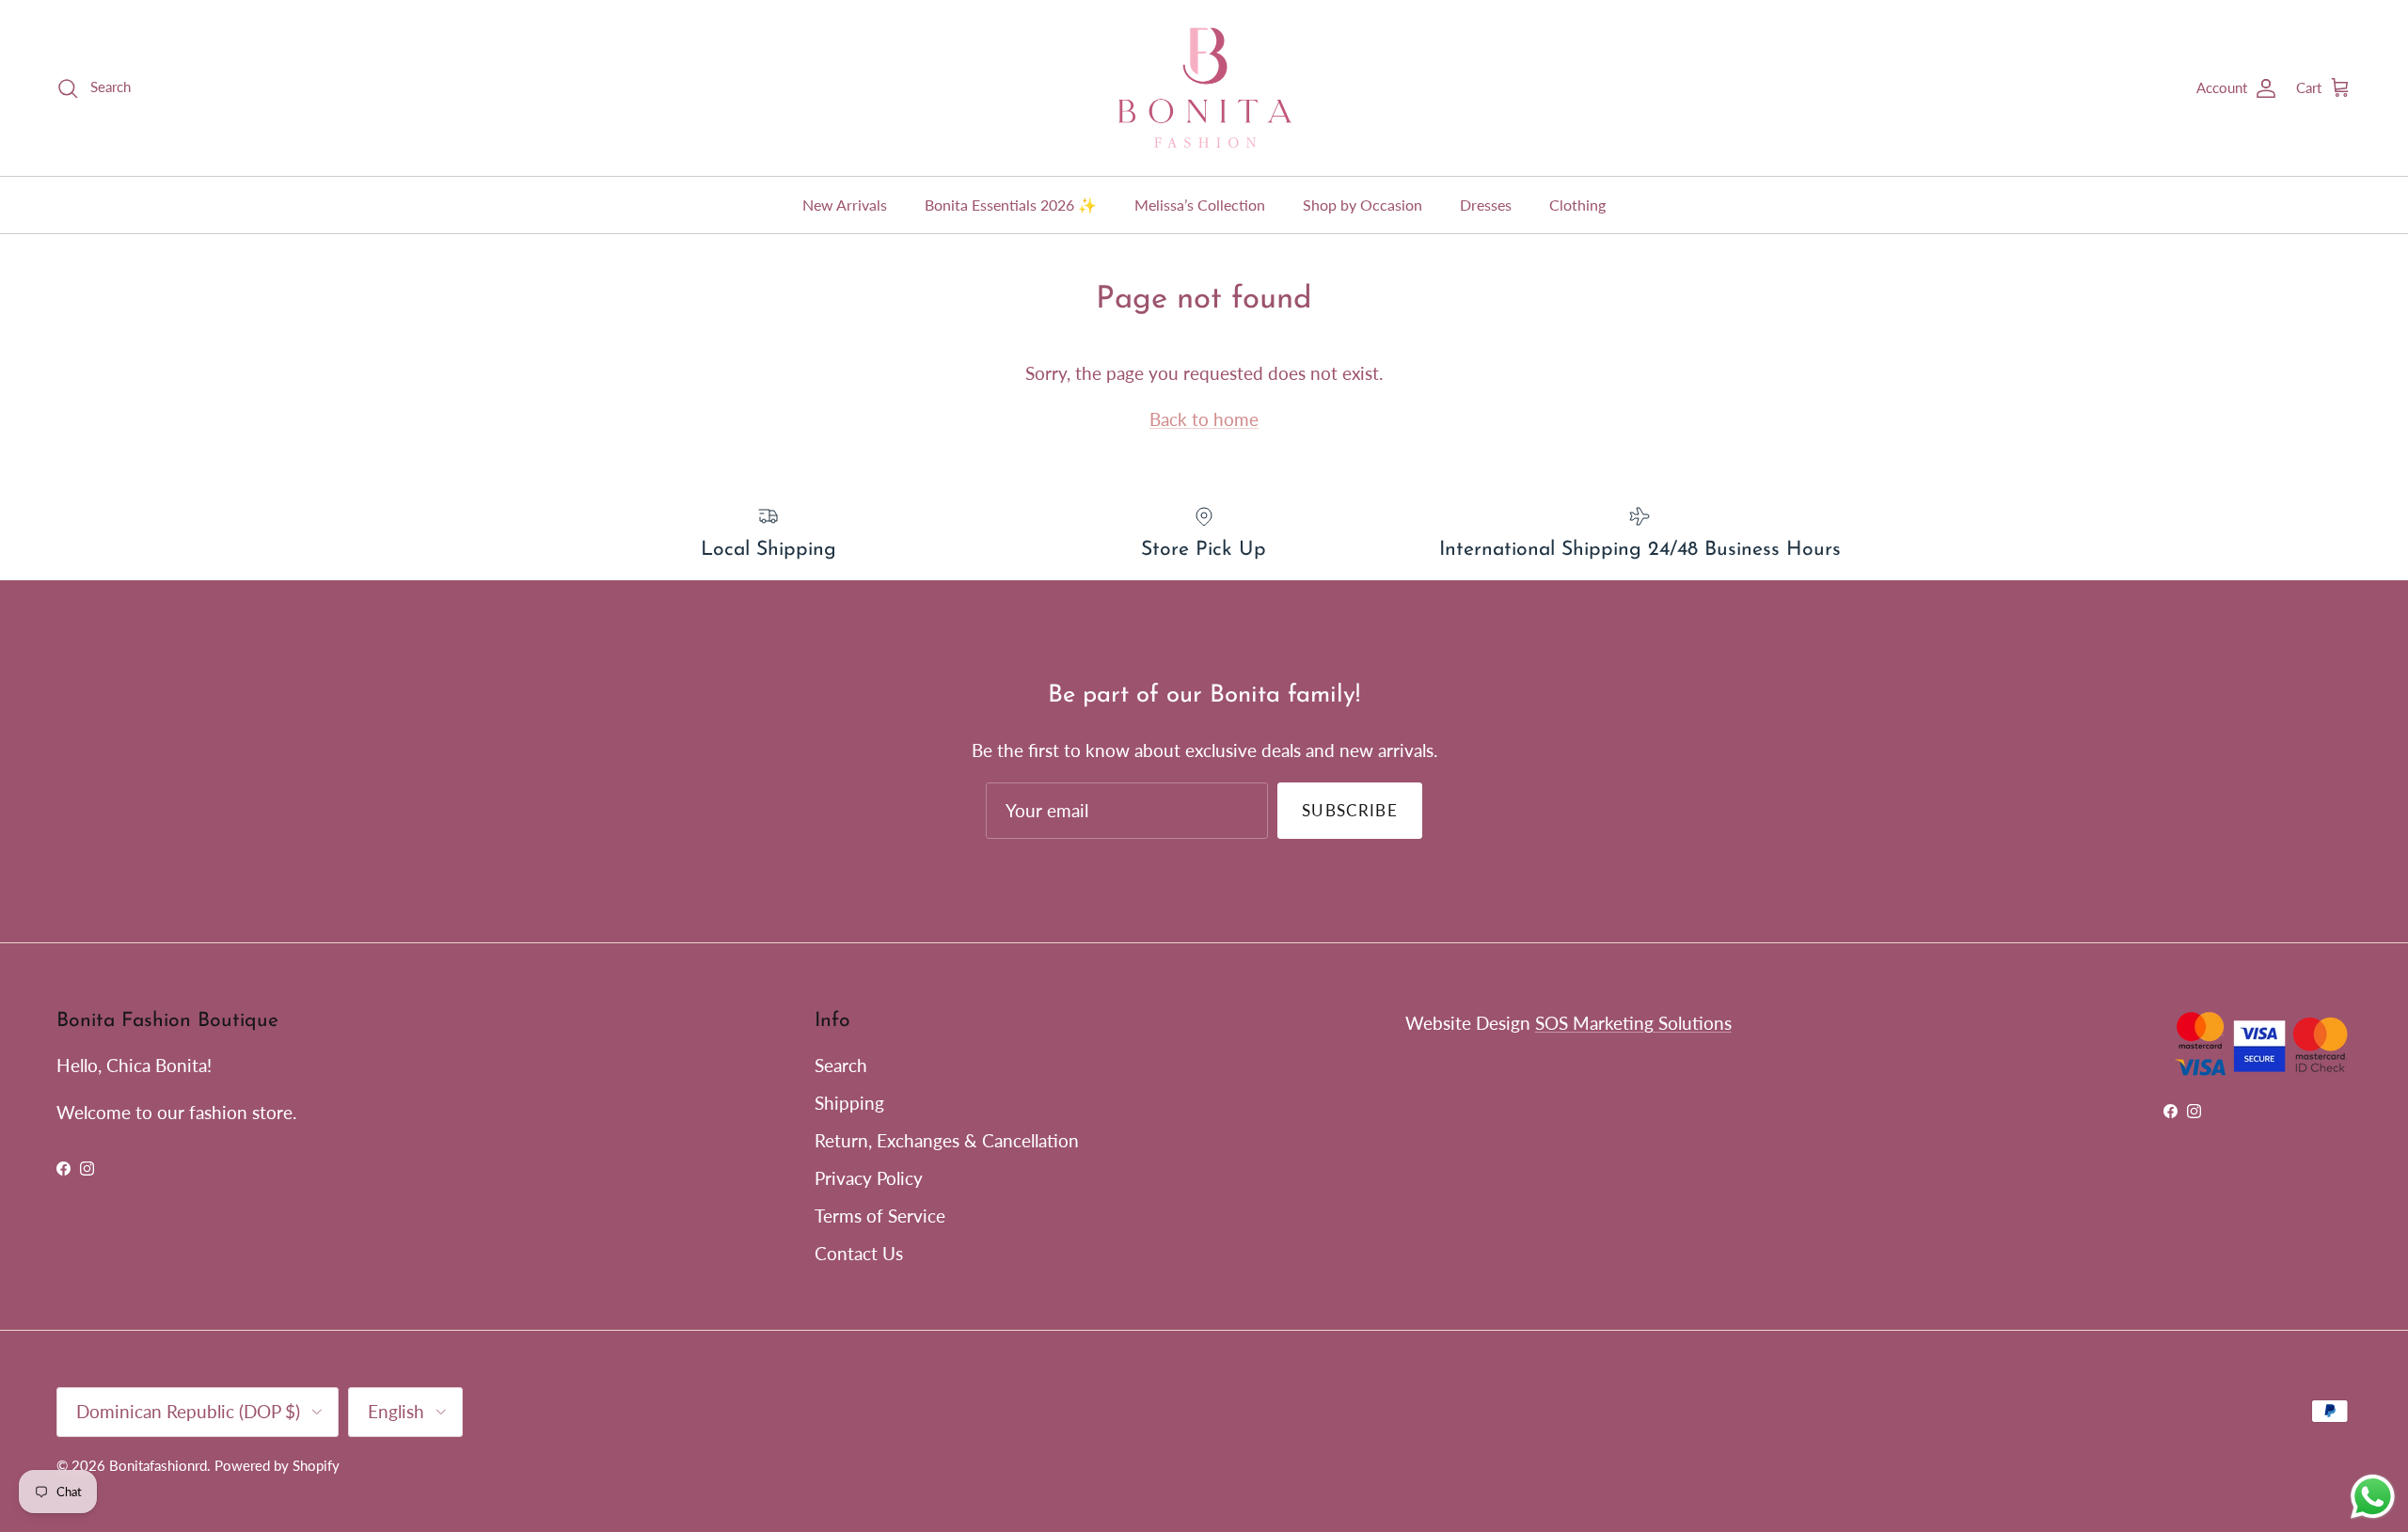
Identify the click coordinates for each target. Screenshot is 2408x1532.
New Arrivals (845, 205)
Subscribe (1350, 810)
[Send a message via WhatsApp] (2373, 1497)
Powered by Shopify (277, 1465)
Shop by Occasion (1362, 205)
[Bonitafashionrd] (1204, 88)
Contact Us (859, 1253)
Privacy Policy (869, 1178)
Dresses (1486, 205)
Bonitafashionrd (158, 1465)
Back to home (1204, 419)
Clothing (1577, 205)
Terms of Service (880, 1216)
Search (841, 1065)
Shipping (849, 1103)
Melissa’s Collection (1200, 205)
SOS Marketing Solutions (1633, 1023)
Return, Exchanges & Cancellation (947, 1140)
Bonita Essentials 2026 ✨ (1011, 205)
